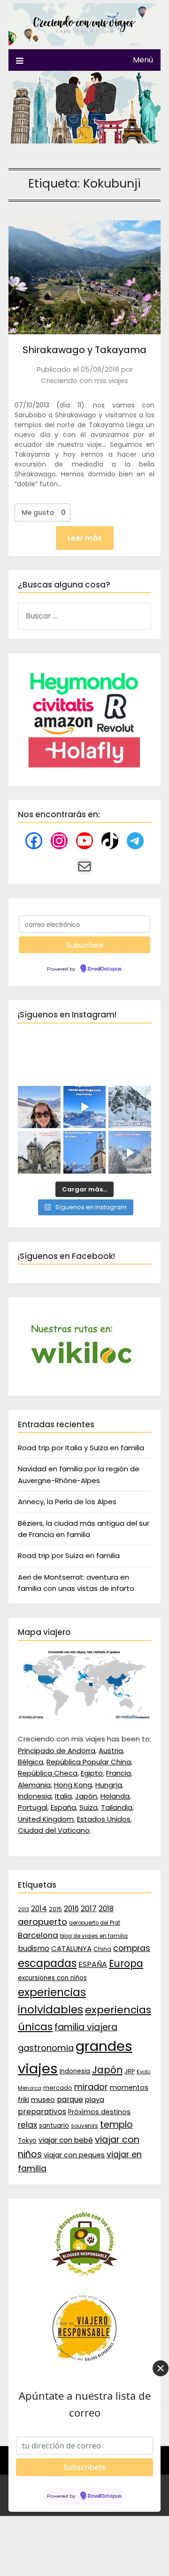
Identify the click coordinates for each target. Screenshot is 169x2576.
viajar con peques (74, 2155)
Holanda (115, 1796)
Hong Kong (73, 1785)
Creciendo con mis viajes (84, 380)
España (63, 1807)
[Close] (161, 2368)
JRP (130, 2071)
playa (95, 2100)
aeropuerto (42, 1922)
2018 (106, 1909)
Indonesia (35, 1796)
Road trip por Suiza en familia (69, 1555)
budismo (34, 1948)
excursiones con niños (52, 1978)
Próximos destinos (99, 2112)
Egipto (92, 1773)
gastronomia (46, 2048)
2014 (39, 1909)
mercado (58, 2088)
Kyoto (143, 2072)
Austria (111, 1751)
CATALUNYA (71, 1948)
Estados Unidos (104, 1819)
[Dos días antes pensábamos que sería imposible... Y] (85, 1107)
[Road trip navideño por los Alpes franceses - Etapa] (130, 1152)
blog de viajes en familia (94, 1936)
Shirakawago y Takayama (84, 350)
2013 (23, 1909)
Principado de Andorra (57, 1751)
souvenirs (84, 2126)
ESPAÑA (93, 1964)
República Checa (48, 1773)
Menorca (30, 2088)
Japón (86, 1796)
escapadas (47, 1963)
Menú (143, 60)
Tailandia (117, 1807)
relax (27, 2125)
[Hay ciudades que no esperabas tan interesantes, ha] (39, 1152)
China (102, 1949)
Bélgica (31, 1762)
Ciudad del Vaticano (54, 1830)
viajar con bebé (66, 2140)
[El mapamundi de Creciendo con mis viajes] (84, 1717)
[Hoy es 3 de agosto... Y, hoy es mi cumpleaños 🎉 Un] (39, 1107)
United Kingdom (46, 1819)
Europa (126, 1964)
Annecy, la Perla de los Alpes (67, 1502)
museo (43, 2100)
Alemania (34, 1785)
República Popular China (89, 1762)
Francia (119, 1773)
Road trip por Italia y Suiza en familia (81, 1448)
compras (132, 1948)
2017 (89, 1909)
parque (70, 2099)
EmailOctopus (105, 969)
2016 (71, 1909)
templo (116, 2125)
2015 (55, 1909)
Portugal (33, 1807)
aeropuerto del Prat (95, 1923)
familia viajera (86, 2027)
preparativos (42, 2112)
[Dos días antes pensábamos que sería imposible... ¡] (130, 1107)
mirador (91, 2087)
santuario (54, 2126)
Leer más (85, 538)
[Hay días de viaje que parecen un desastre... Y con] (85, 1152)
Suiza (88, 1807)
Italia (63, 1796)
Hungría (109, 1785)
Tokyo (27, 2141)
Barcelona (38, 1935)
